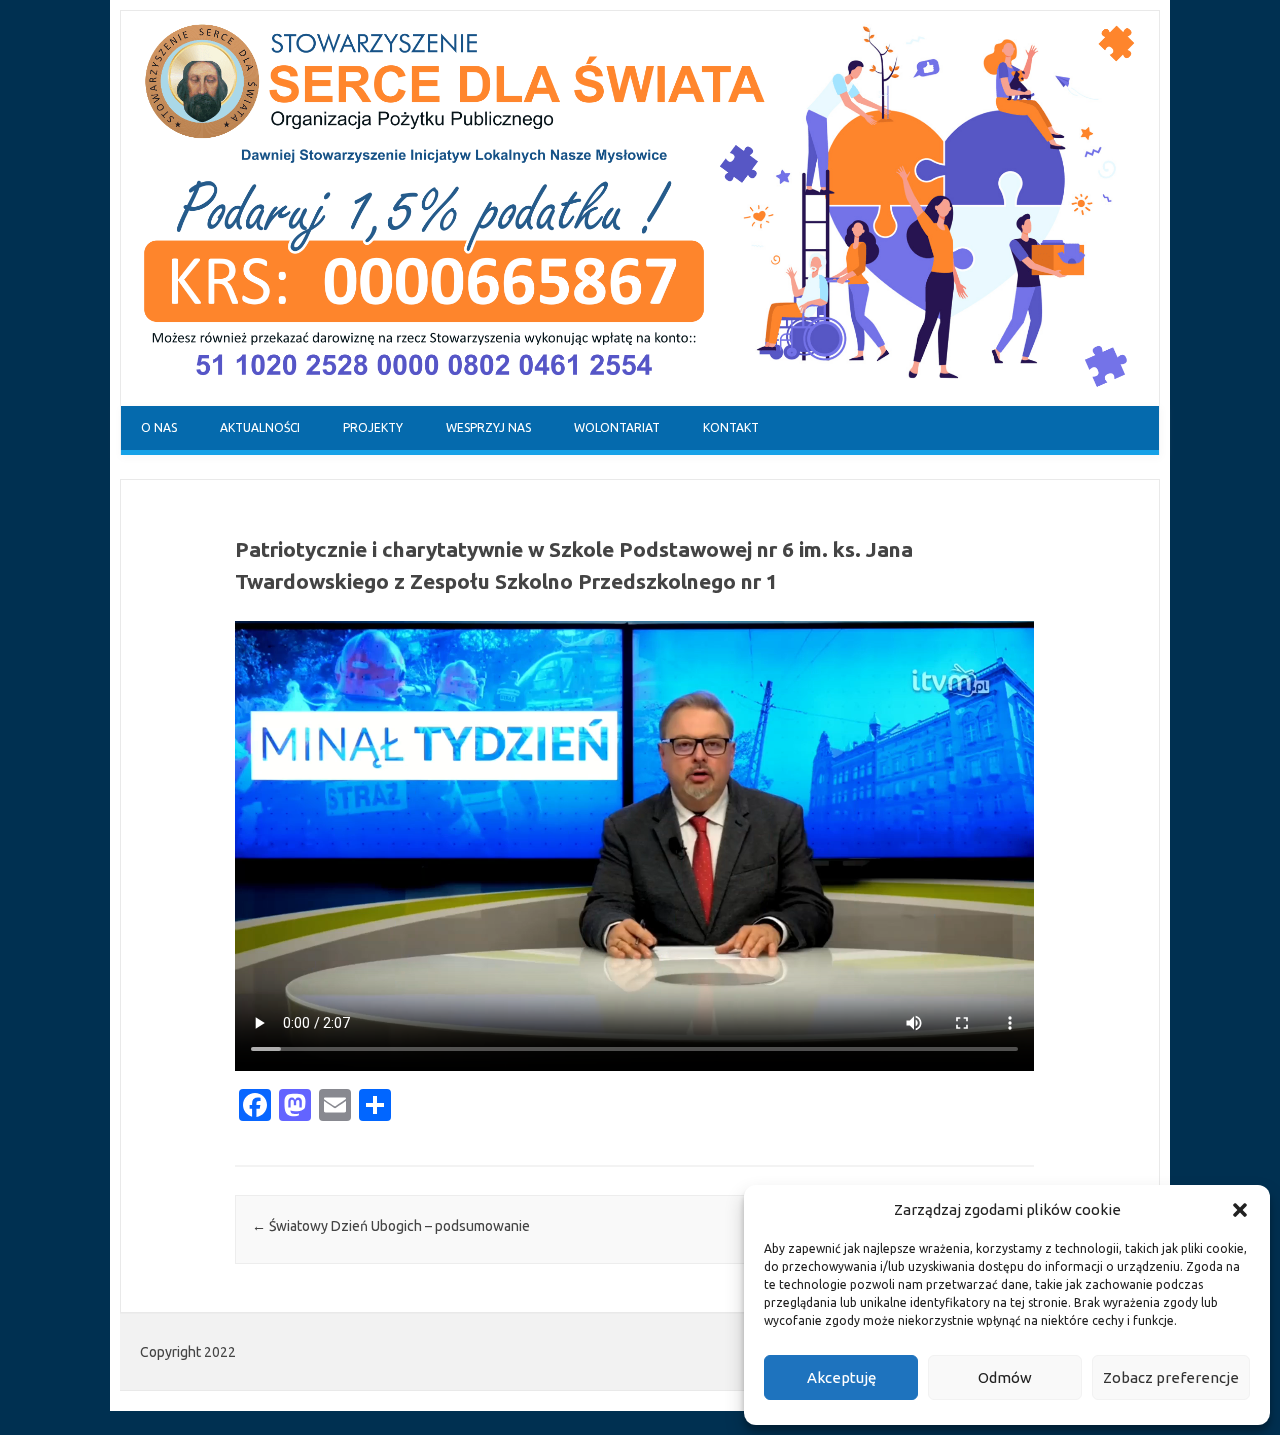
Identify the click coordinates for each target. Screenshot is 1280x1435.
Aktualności (260, 427)
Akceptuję (841, 1377)
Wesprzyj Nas (488, 427)
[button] (1240, 1210)
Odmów (1005, 1377)
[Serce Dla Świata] (640, 401)
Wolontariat (617, 427)
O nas (159, 427)
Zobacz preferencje (1171, 1377)
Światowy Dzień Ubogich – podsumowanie (391, 1226)
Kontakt (731, 427)
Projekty (373, 427)
